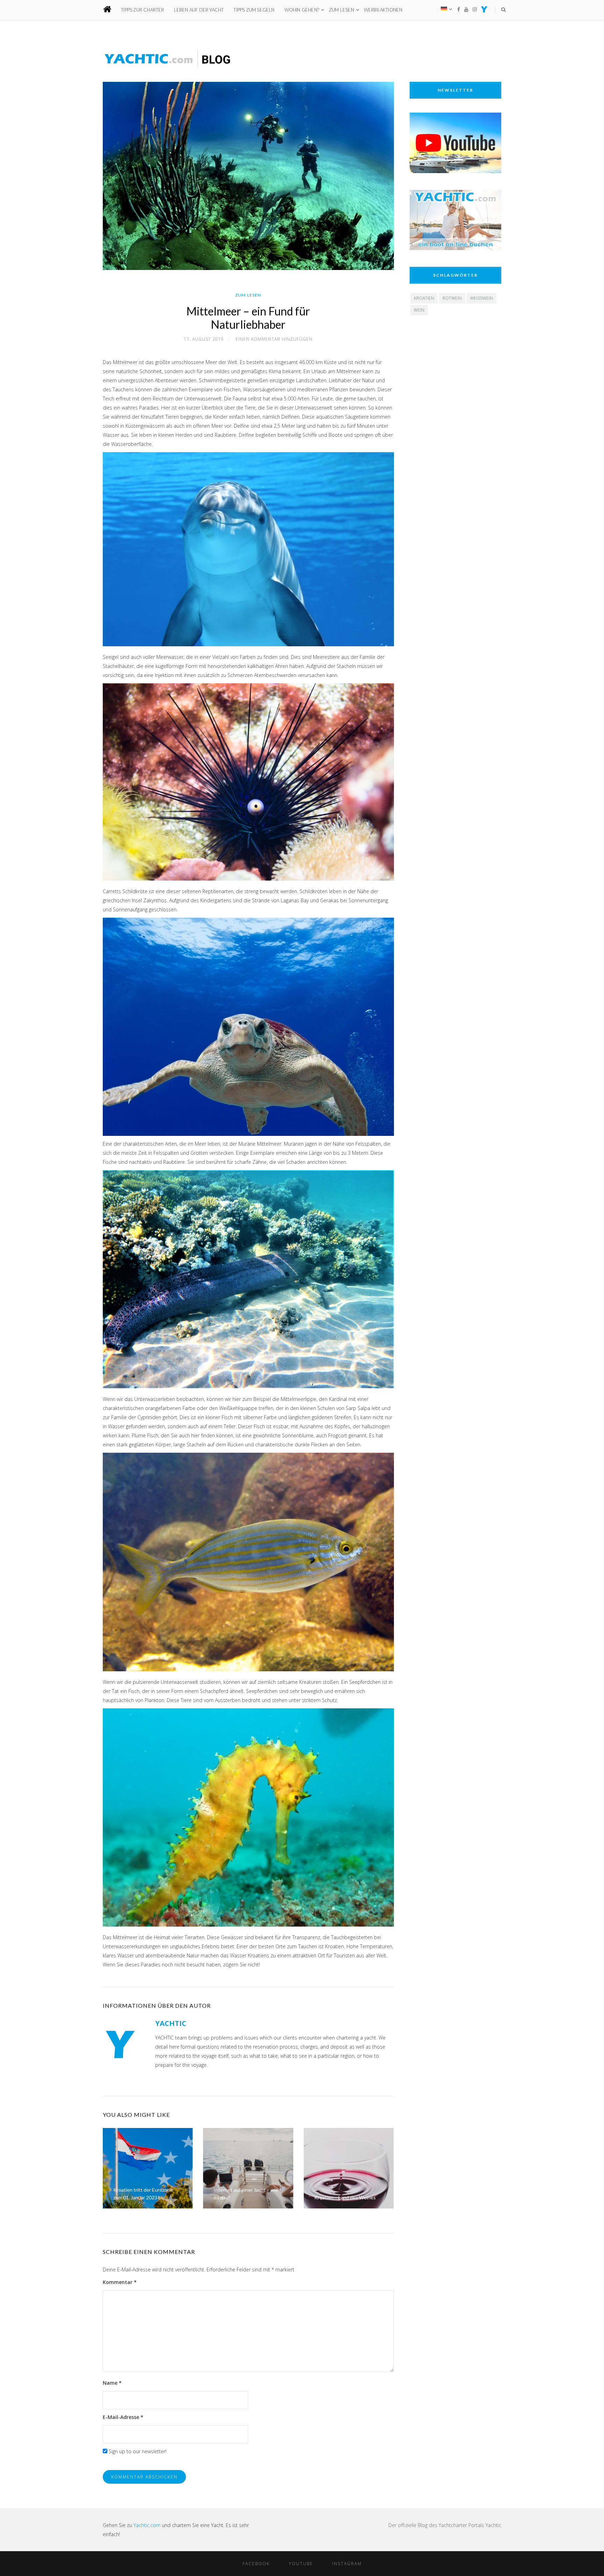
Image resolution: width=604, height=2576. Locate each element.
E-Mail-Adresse (123, 2417)
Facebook (256, 2564)
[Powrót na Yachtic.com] (484, 11)
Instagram (347, 2564)
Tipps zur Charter (142, 10)
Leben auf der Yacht (199, 10)
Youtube (301, 2564)
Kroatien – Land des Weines (345, 2197)
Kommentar (120, 2282)
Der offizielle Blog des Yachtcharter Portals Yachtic (445, 2525)
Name (112, 2383)
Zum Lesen (341, 10)
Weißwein (481, 298)
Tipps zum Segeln (254, 10)
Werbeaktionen (383, 10)
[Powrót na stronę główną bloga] (111, 10)
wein (419, 310)
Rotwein (452, 298)
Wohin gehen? (302, 10)
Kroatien (424, 298)
